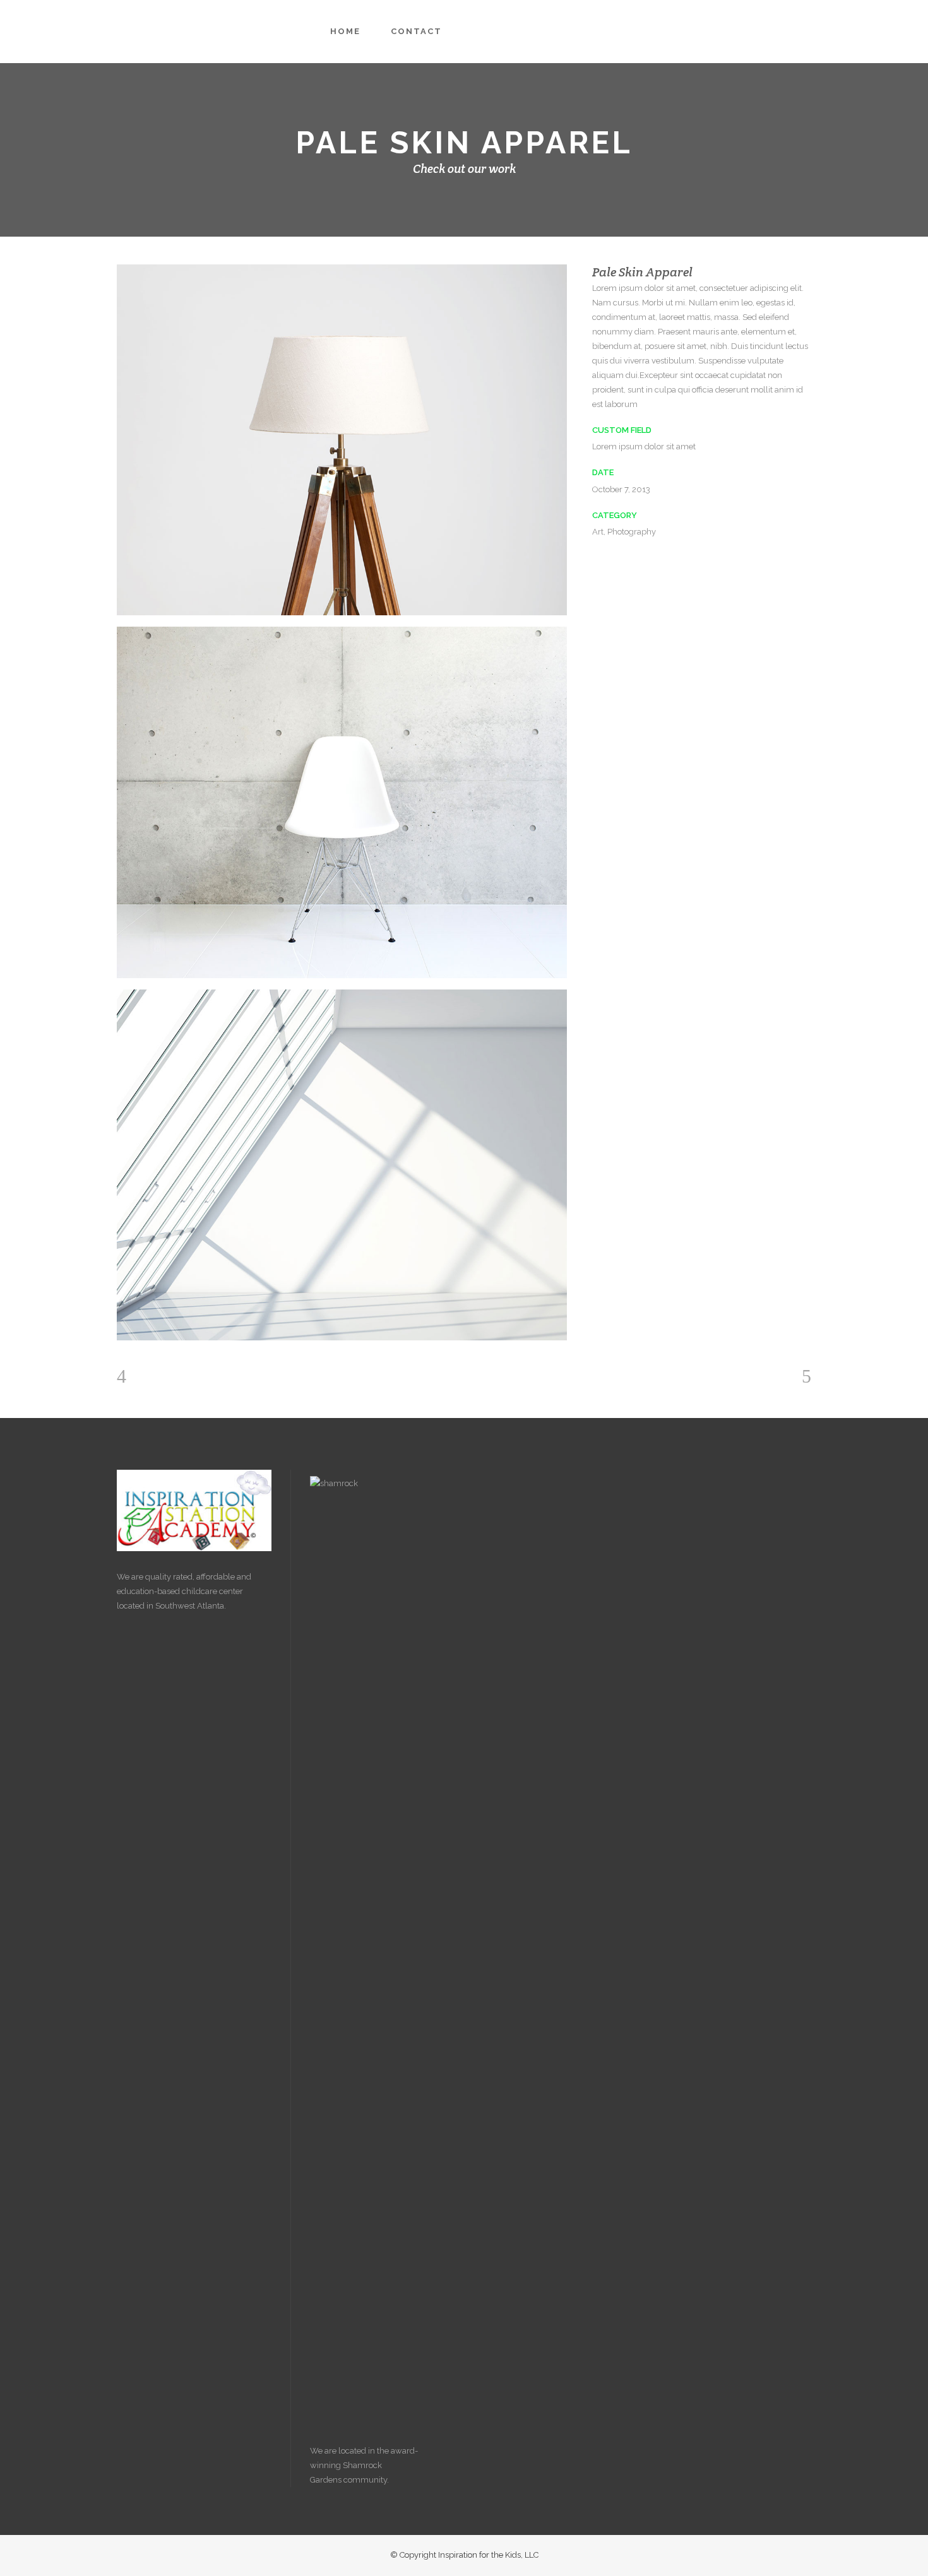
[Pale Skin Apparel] (342, 440)
